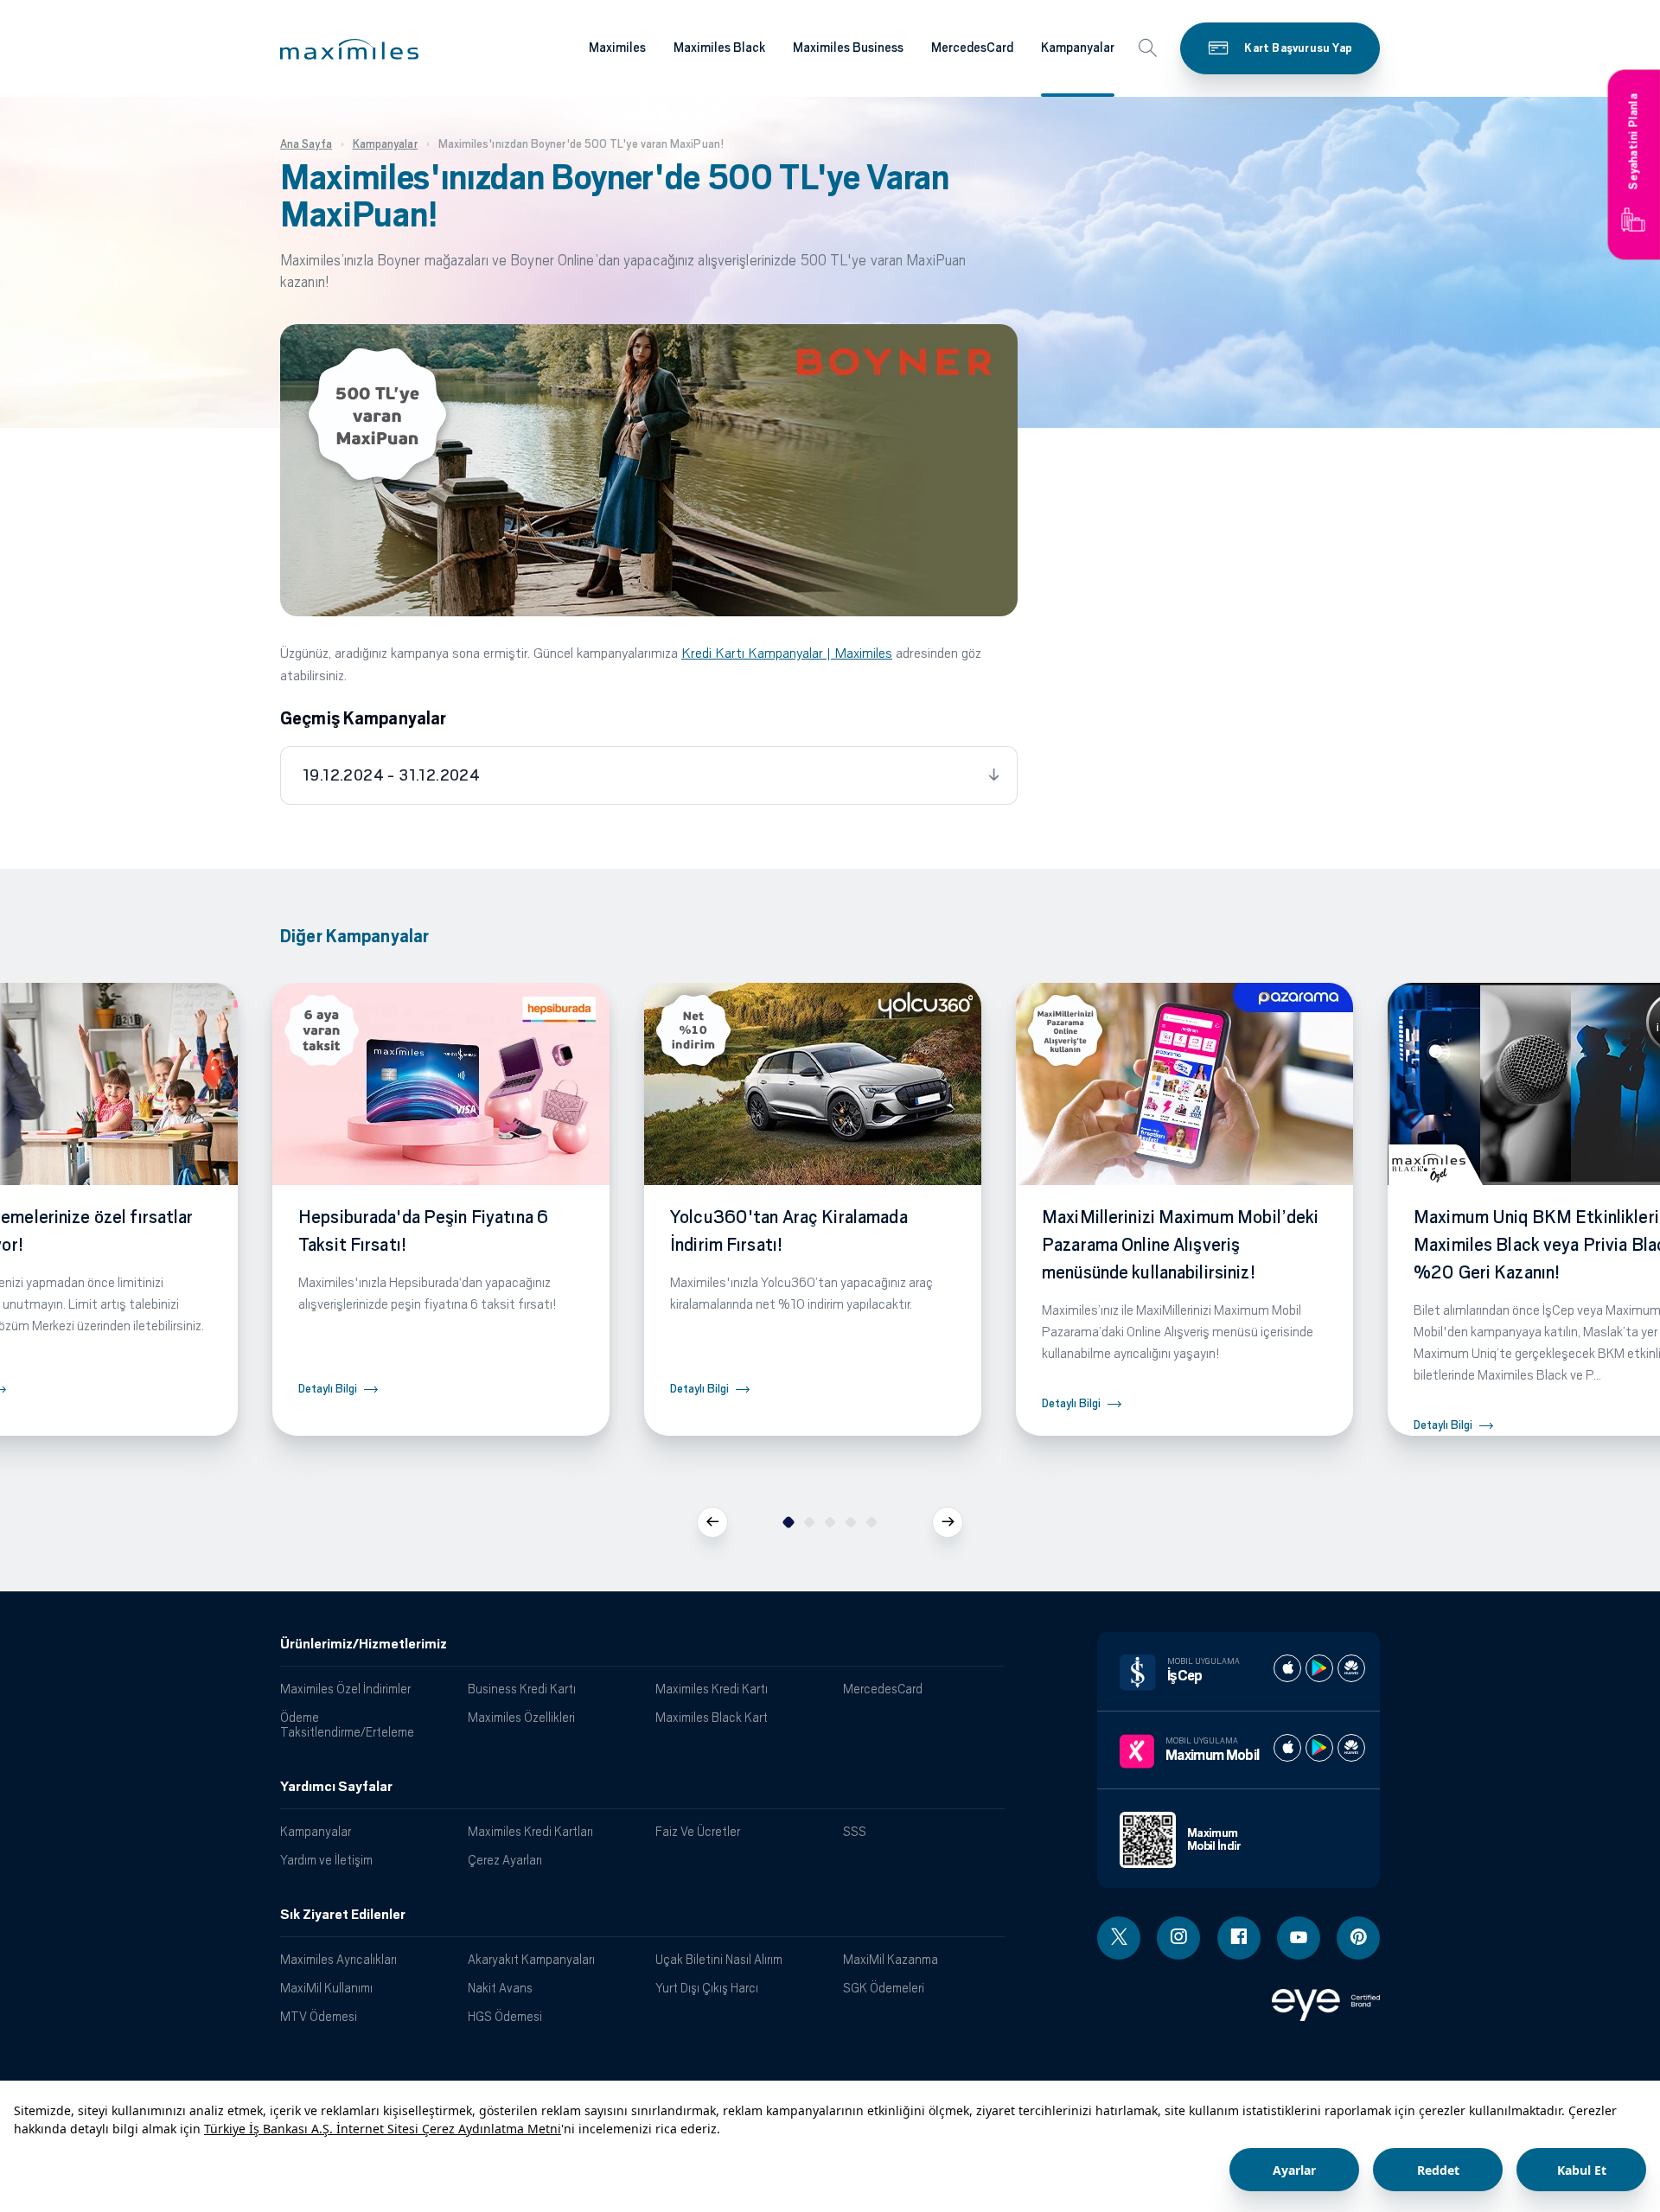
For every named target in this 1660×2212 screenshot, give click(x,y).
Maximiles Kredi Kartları (530, 1831)
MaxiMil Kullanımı (326, 1988)
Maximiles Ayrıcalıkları (338, 1959)
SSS (855, 1831)
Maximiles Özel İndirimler (345, 1689)
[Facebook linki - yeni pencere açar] (1239, 1938)
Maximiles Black (719, 48)
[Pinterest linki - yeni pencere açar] (1358, 1938)
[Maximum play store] (1319, 1748)
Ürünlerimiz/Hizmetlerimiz (364, 1644)
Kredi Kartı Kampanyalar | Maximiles (787, 653)
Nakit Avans (500, 1988)
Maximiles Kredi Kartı (712, 1689)
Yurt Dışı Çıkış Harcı (707, 1988)
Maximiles (617, 48)
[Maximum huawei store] (1351, 1748)
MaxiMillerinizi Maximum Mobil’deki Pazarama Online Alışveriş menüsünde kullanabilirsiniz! (1180, 1245)
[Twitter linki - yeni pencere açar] (1119, 1938)
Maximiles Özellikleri (521, 1717)
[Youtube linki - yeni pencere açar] (1299, 1938)
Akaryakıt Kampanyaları (531, 1959)
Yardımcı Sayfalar (336, 1787)
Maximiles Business (848, 48)
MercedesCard (972, 48)
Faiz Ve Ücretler (698, 1831)
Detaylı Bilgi (328, 1389)
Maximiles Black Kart (712, 1717)
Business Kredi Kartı (522, 1689)
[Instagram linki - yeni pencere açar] (1178, 1938)
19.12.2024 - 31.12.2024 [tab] (391, 775)
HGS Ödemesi (505, 2016)
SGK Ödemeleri (884, 1988)
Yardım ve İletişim (326, 1860)
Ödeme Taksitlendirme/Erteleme (347, 1724)
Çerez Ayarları (505, 1860)
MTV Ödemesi (319, 2016)
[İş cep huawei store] (1351, 1668)
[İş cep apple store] (1287, 1668)
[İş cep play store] (1319, 1668)
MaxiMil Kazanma (891, 1959)
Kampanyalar (1078, 48)
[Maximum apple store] (1287, 1748)
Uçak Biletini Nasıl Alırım (719, 1959)
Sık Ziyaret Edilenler (343, 1915)
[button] (349, 49)
